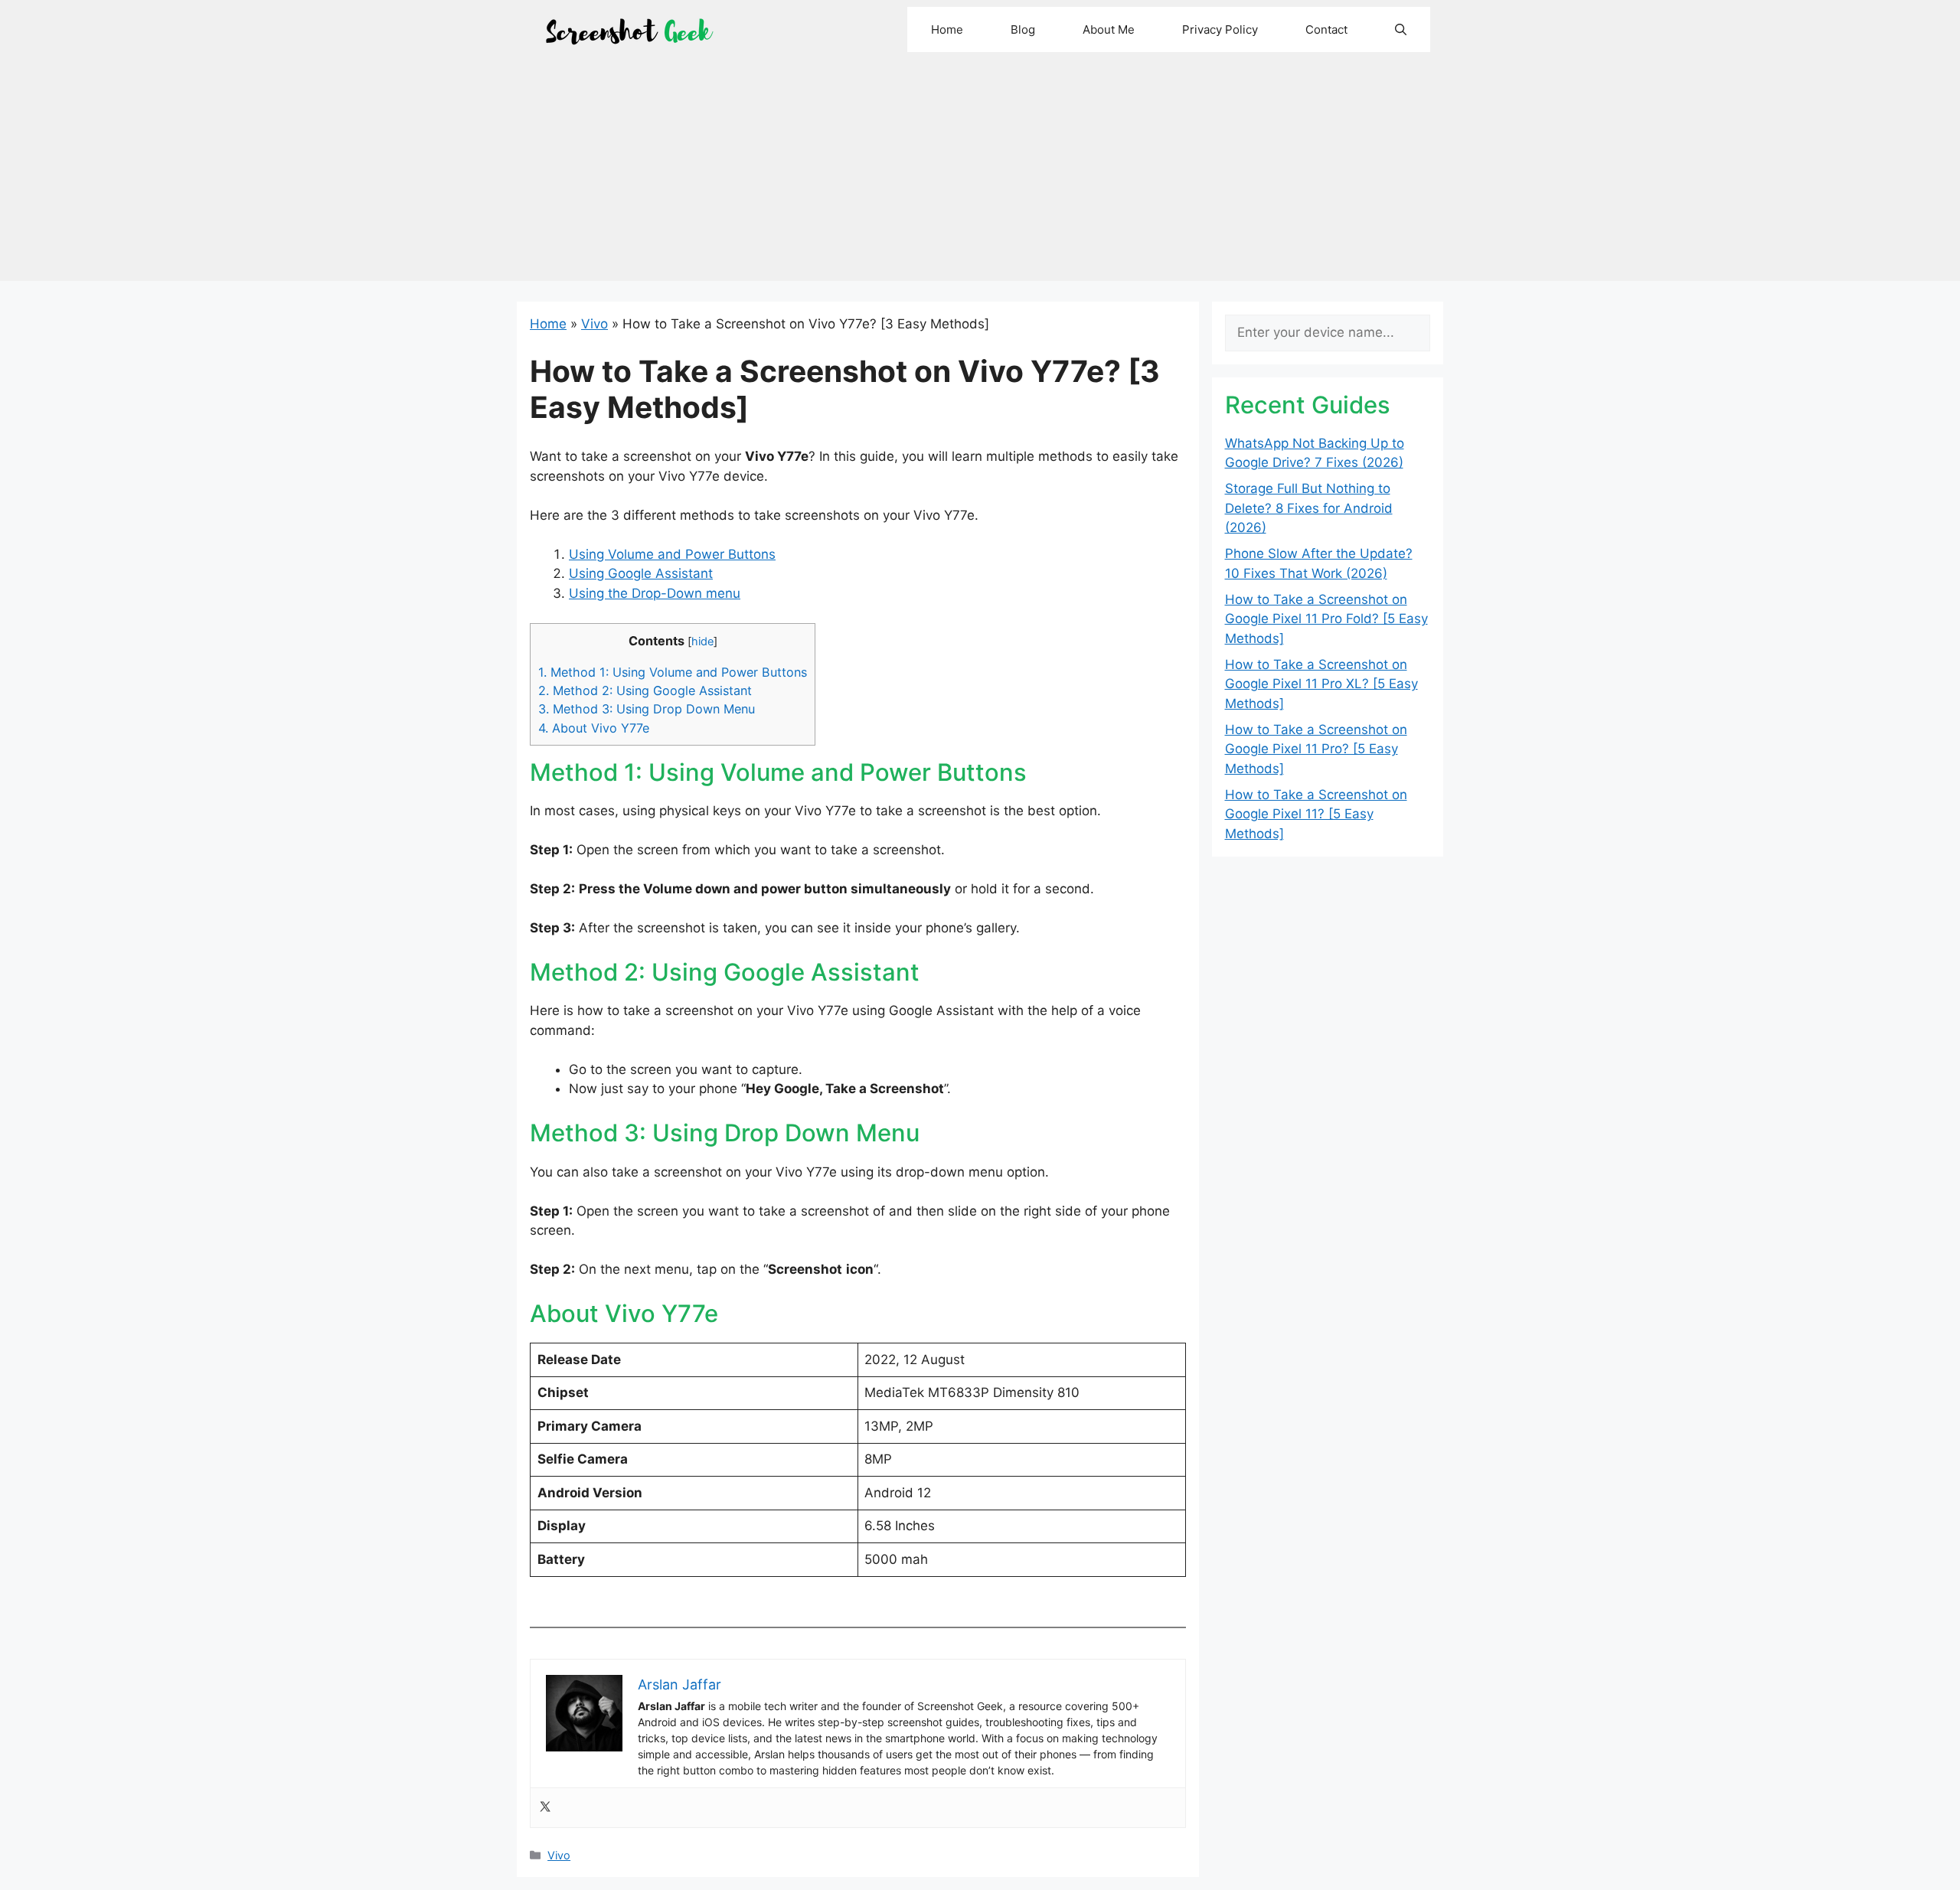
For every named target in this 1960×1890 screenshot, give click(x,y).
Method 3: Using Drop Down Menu (647, 709)
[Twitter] (545, 1808)
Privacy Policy (1220, 29)
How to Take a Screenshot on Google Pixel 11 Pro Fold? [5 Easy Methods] (1326, 619)
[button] (1401, 29)
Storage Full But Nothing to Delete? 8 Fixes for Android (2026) (1309, 508)
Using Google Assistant (641, 573)
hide (702, 641)
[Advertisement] (980, 174)
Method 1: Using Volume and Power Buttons (673, 672)
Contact (1326, 29)
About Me (1109, 29)
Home (947, 29)
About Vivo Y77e (594, 728)
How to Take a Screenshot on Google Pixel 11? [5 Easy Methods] (1316, 814)
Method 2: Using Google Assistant (645, 690)
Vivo (595, 324)
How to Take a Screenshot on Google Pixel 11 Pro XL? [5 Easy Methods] (1321, 684)
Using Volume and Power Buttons (672, 554)
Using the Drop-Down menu (655, 593)
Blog (1023, 29)
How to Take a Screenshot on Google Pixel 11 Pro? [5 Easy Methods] (1316, 749)
